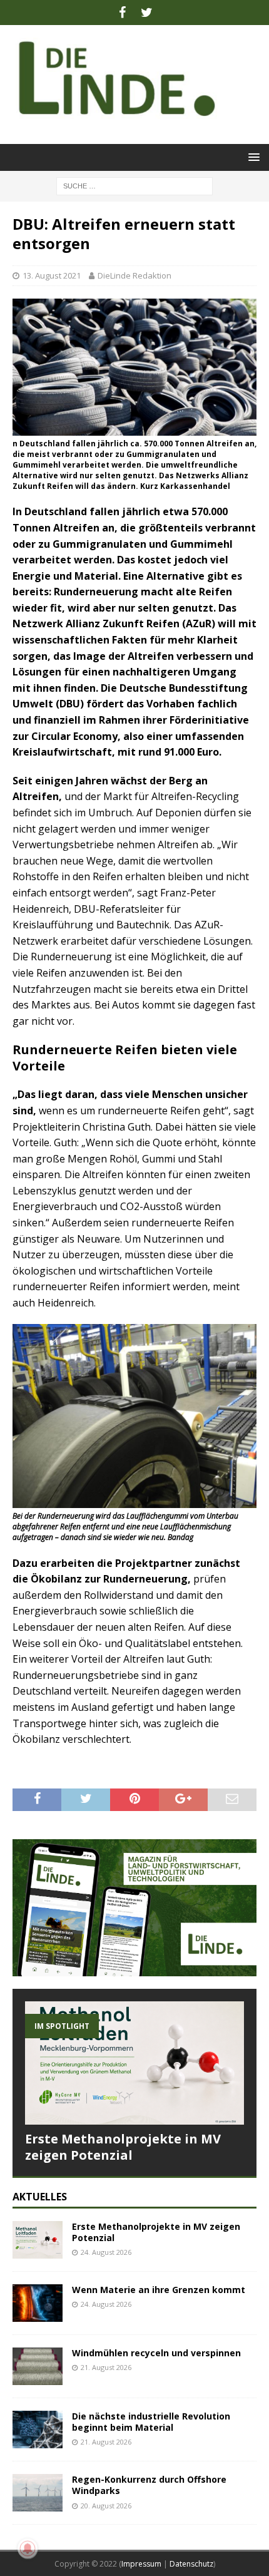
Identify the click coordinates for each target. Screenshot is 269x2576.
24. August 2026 (106, 2252)
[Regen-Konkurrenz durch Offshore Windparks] (38, 2493)
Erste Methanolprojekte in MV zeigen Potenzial (123, 2147)
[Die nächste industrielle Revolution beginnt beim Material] (38, 2430)
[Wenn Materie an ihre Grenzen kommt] (38, 2303)
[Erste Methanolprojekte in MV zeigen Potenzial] (134, 2063)
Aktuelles (40, 2197)
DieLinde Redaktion (134, 275)
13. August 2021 (52, 275)
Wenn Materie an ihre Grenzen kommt (159, 2290)
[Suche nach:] (134, 185)
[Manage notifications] (28, 2548)
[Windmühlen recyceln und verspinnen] (38, 2366)
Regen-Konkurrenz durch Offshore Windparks (149, 2485)
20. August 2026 (106, 2506)
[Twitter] (147, 13)
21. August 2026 (106, 2367)
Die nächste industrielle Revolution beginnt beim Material (151, 2422)
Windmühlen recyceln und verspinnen (156, 2353)
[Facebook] (122, 13)
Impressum (141, 2564)
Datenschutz (191, 2564)
